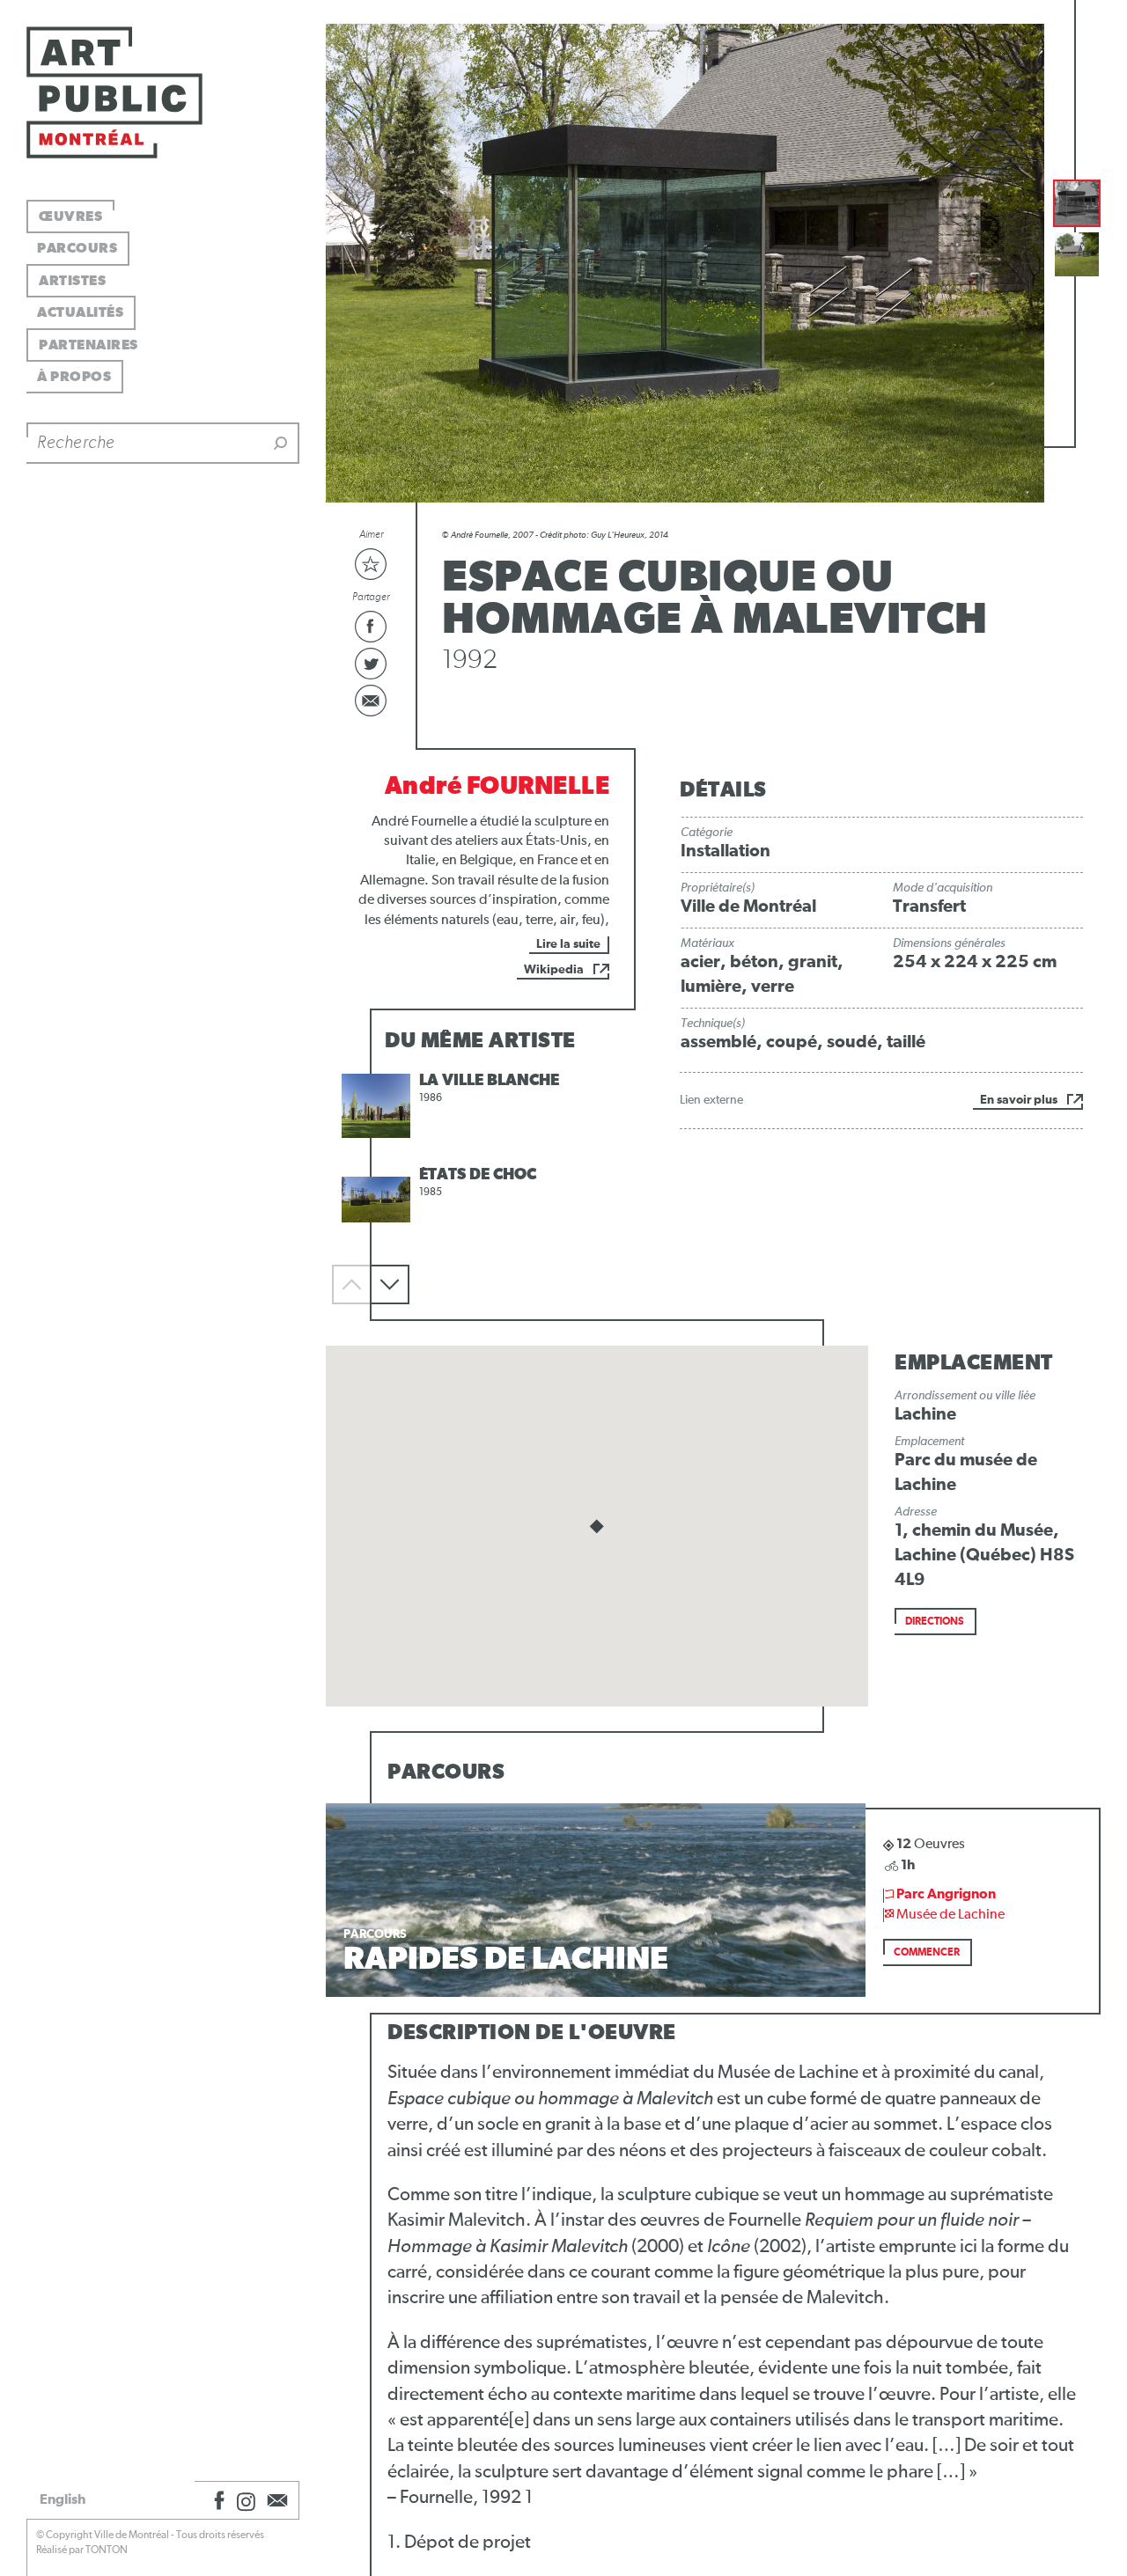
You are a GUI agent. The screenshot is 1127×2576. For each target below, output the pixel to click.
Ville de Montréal (748, 906)
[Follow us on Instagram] (247, 2500)
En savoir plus (1019, 1100)
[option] (481, 1106)
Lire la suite (568, 944)
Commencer (927, 1953)
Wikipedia (554, 970)
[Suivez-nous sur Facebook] (217, 2500)
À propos (74, 377)
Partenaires (88, 345)
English (63, 2499)
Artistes (72, 281)
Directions (935, 1622)
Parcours (77, 248)
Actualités (80, 312)
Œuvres (70, 217)
